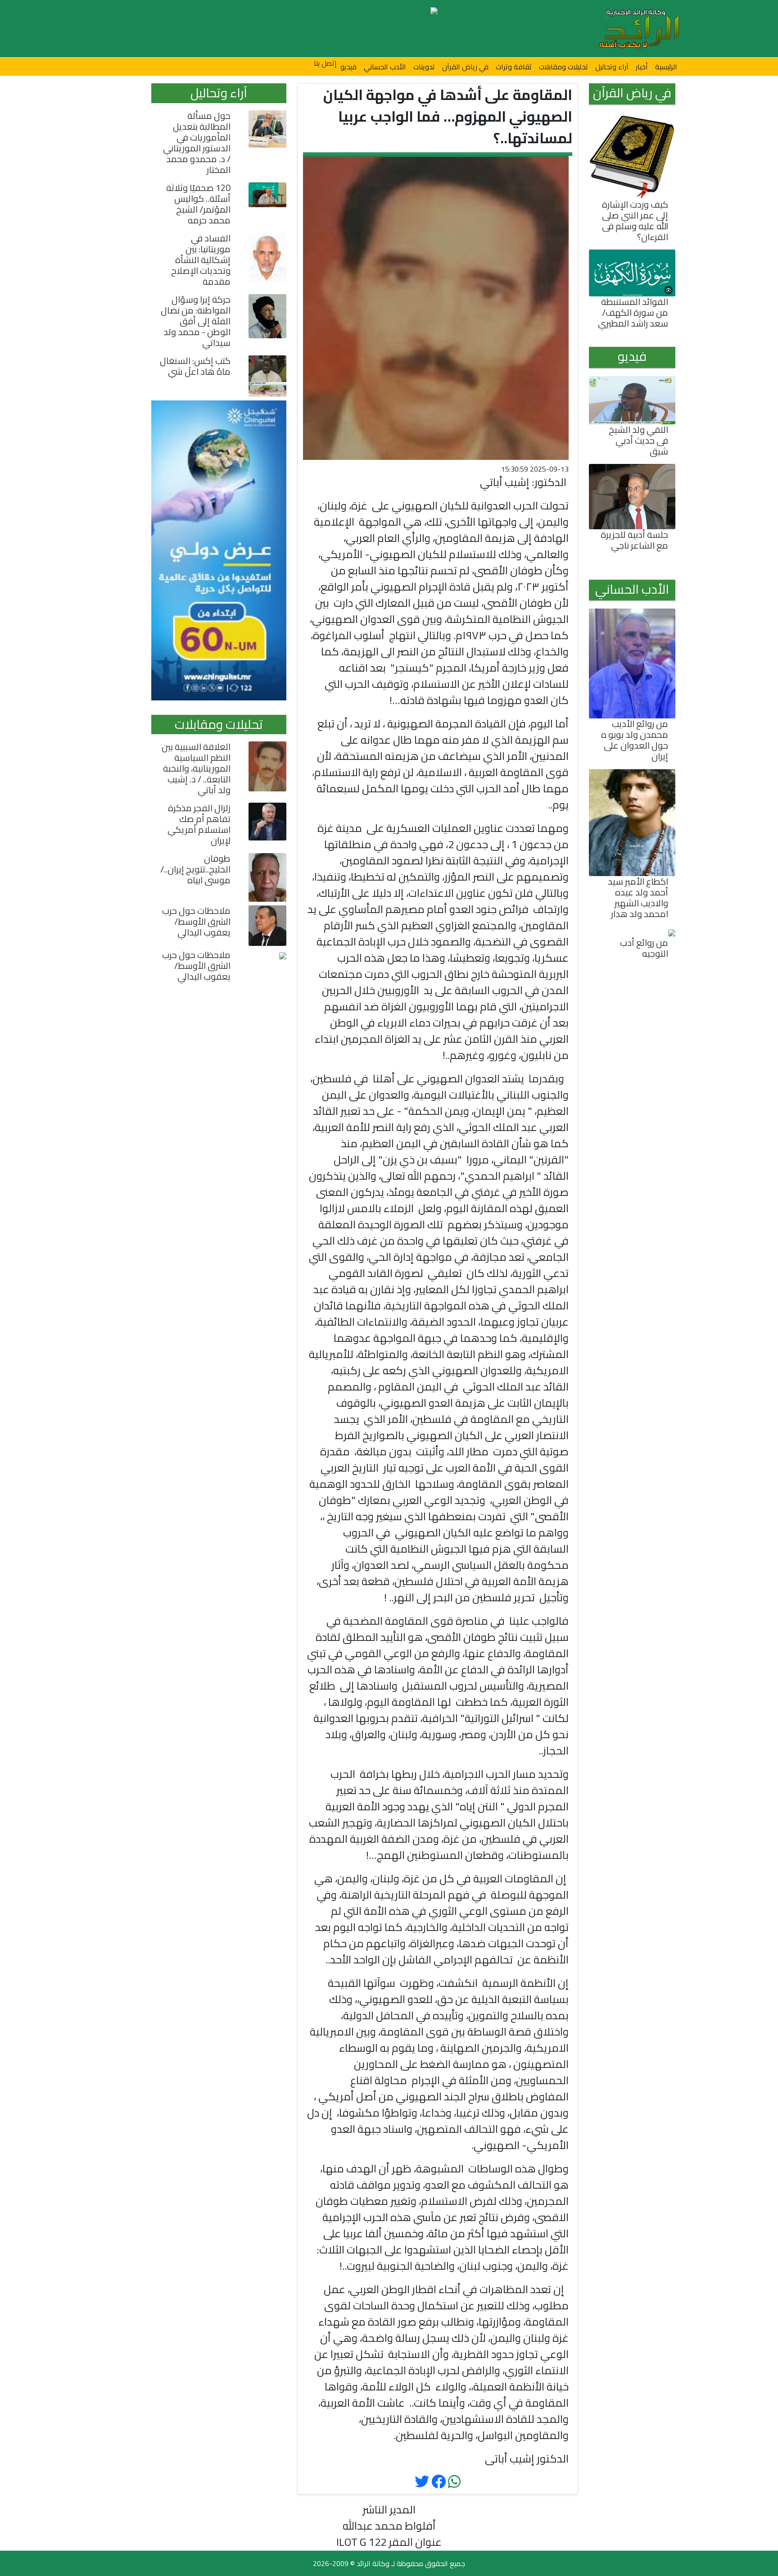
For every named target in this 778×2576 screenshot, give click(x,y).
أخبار (642, 67)
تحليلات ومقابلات (563, 67)
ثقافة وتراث (514, 67)
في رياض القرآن (465, 67)
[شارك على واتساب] (454, 2482)
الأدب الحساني (385, 67)
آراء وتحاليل (612, 67)
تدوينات (424, 67)
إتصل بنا (325, 63)
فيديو (348, 67)
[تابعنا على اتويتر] (439, 2482)
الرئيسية (666, 67)
